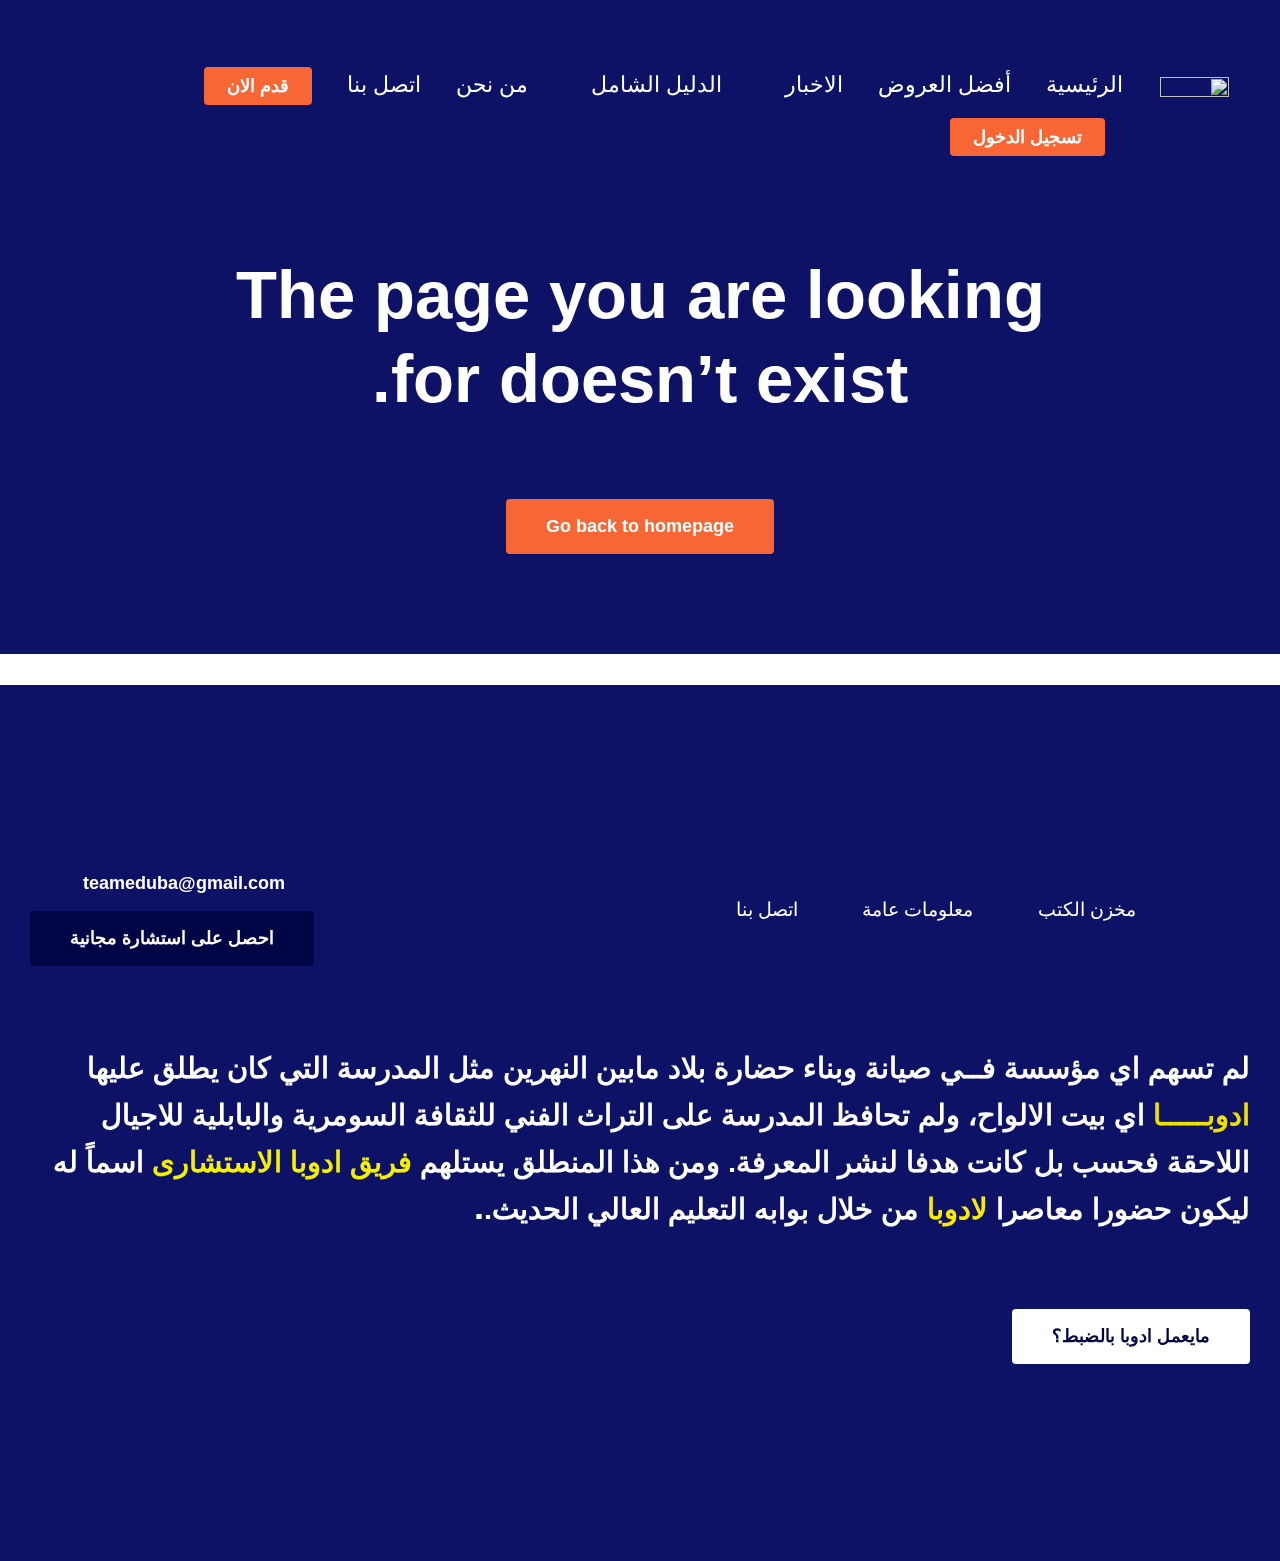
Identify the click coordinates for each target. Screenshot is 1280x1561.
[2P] (1194, 86)
